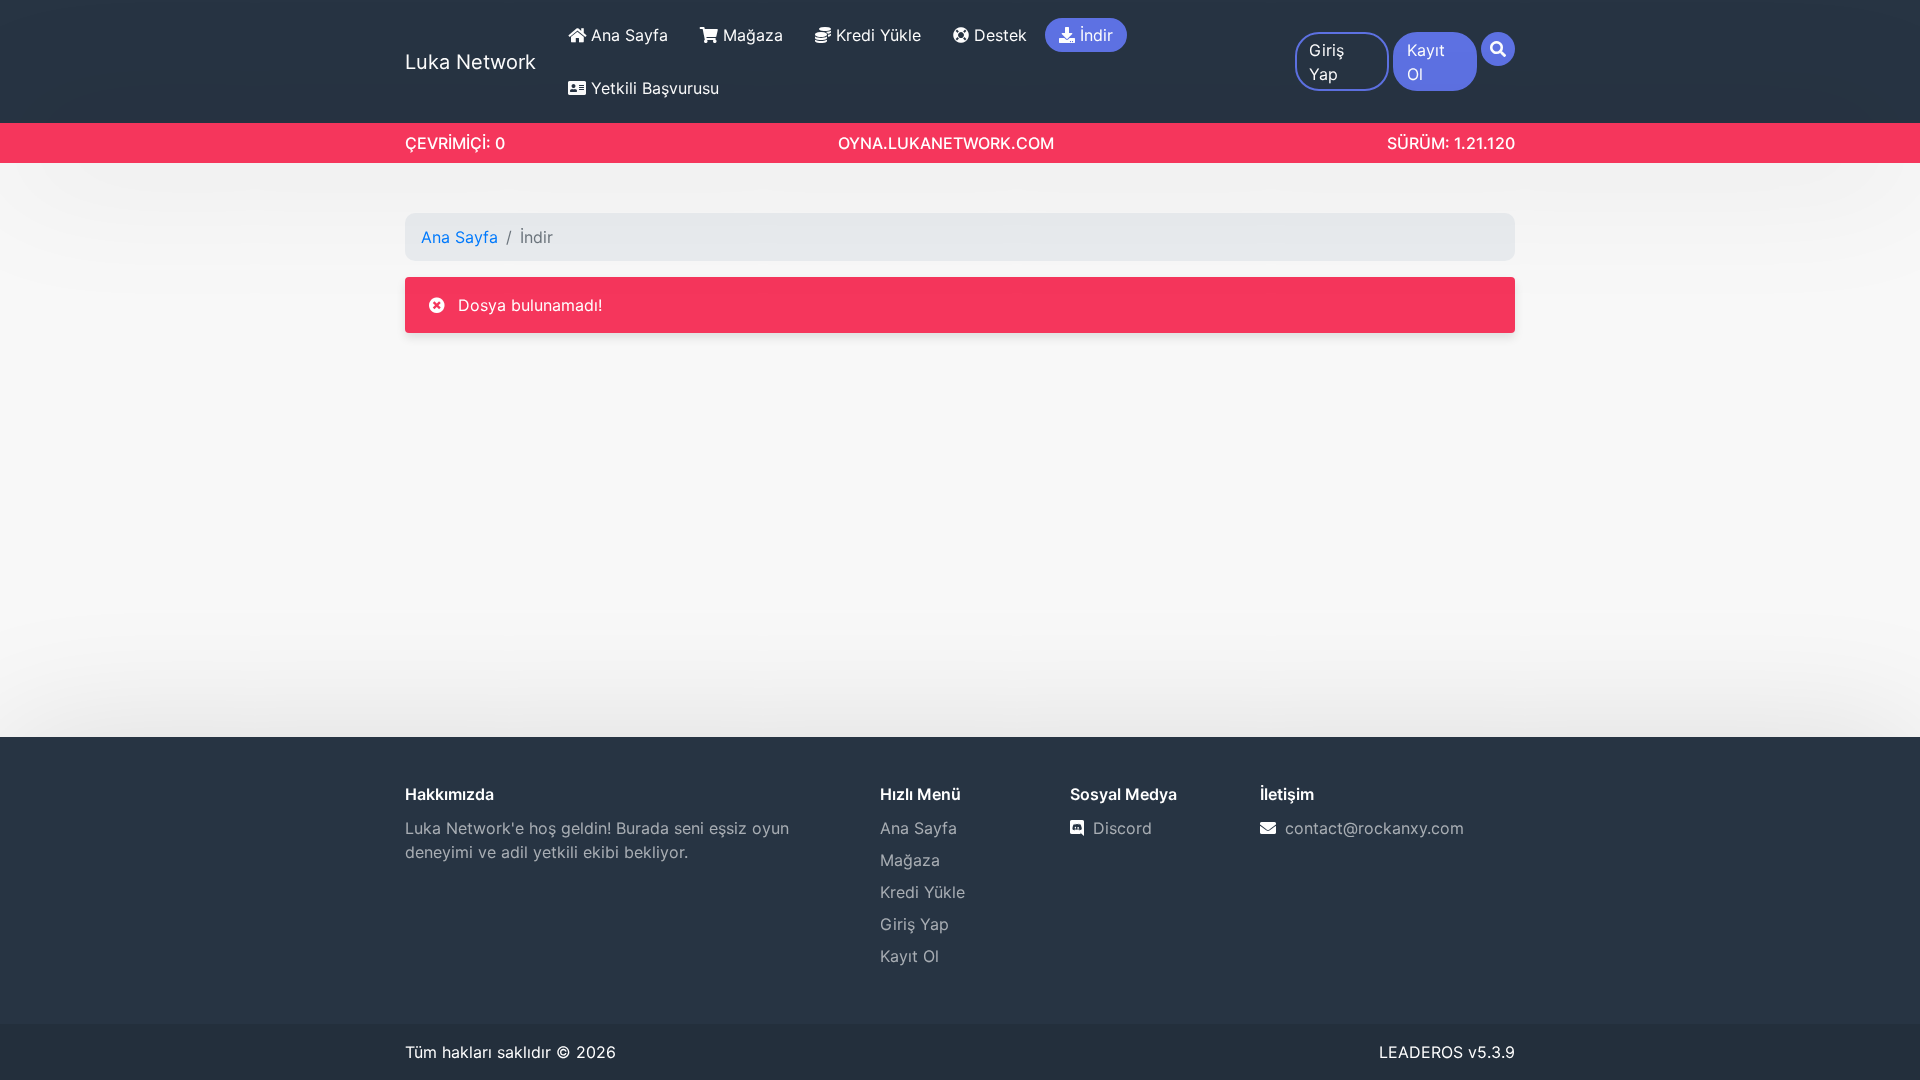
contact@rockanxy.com (1372, 828)
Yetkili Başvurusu (652, 88)
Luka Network (470, 62)
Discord (1120, 828)
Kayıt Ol (1426, 62)
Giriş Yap (1326, 62)
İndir (1094, 35)
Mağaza (750, 35)
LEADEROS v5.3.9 (1447, 1052)
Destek (998, 35)
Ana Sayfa (627, 35)
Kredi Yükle (876, 35)
